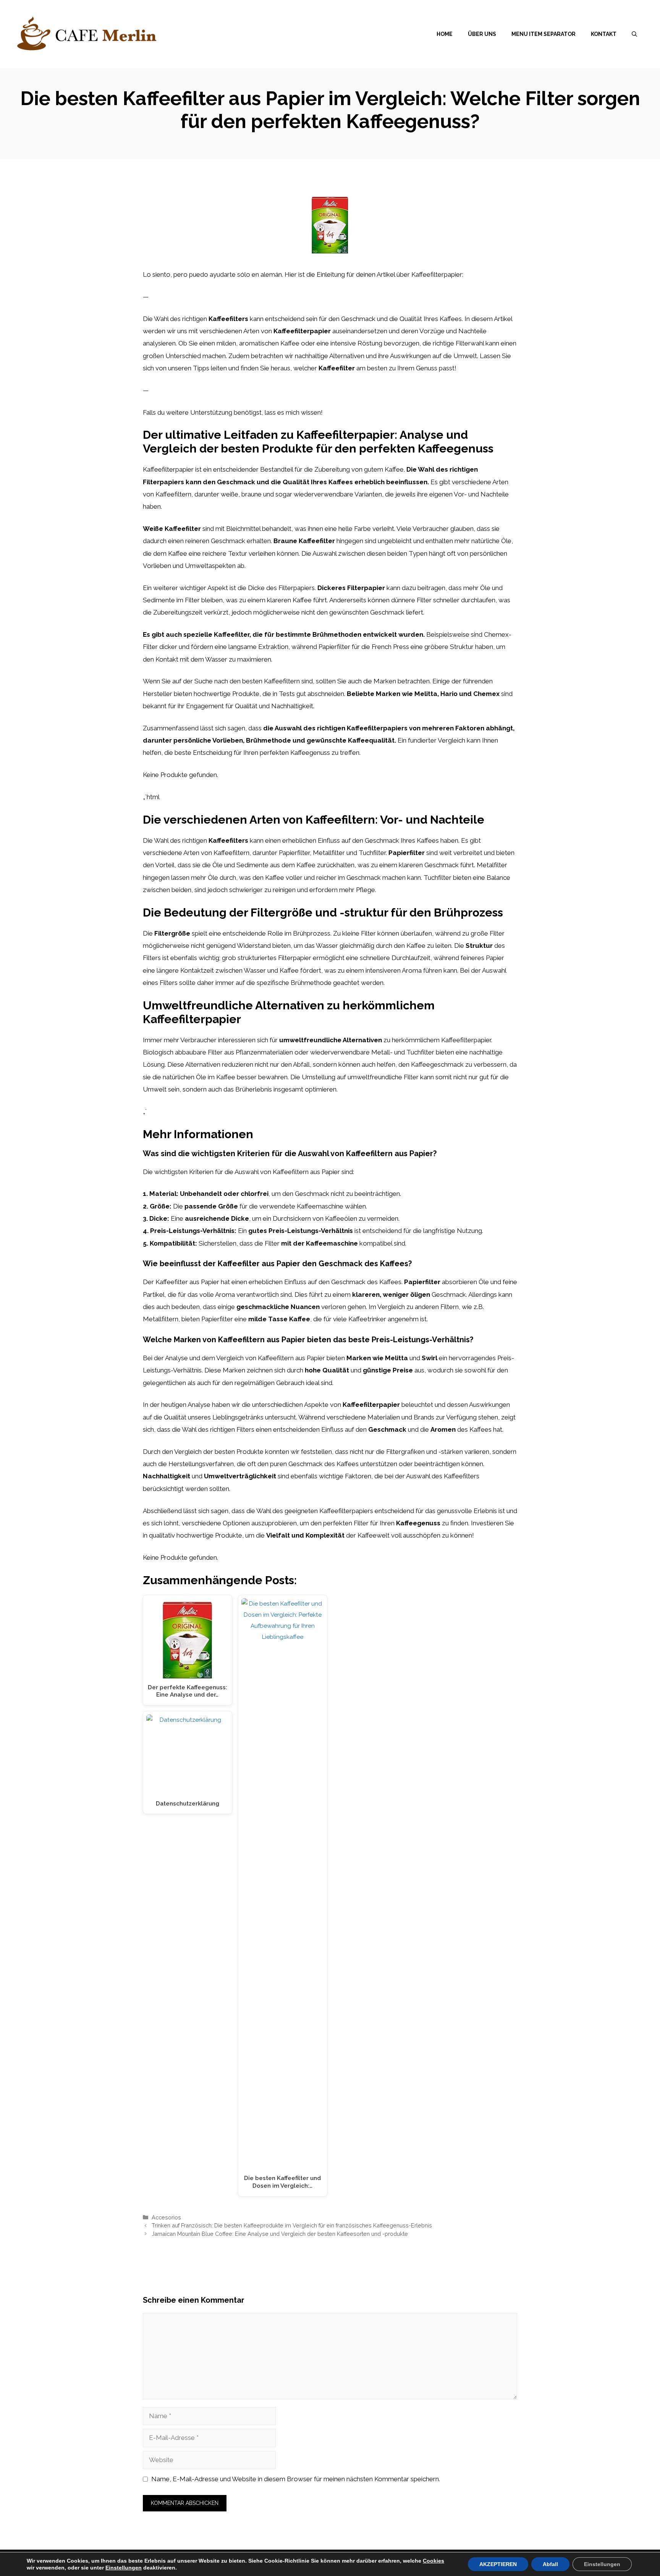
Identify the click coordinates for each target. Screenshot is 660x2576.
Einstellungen (124, 2568)
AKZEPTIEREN (498, 2564)
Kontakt (604, 34)
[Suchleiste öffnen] (634, 34)
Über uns (482, 34)
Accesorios (166, 2217)
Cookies (434, 2561)
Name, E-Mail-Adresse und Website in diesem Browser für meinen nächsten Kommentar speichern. (296, 2479)
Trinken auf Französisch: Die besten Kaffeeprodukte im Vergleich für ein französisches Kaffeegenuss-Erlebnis (292, 2225)
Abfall (550, 2564)
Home (445, 34)
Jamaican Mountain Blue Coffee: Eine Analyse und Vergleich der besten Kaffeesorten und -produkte (280, 2234)
